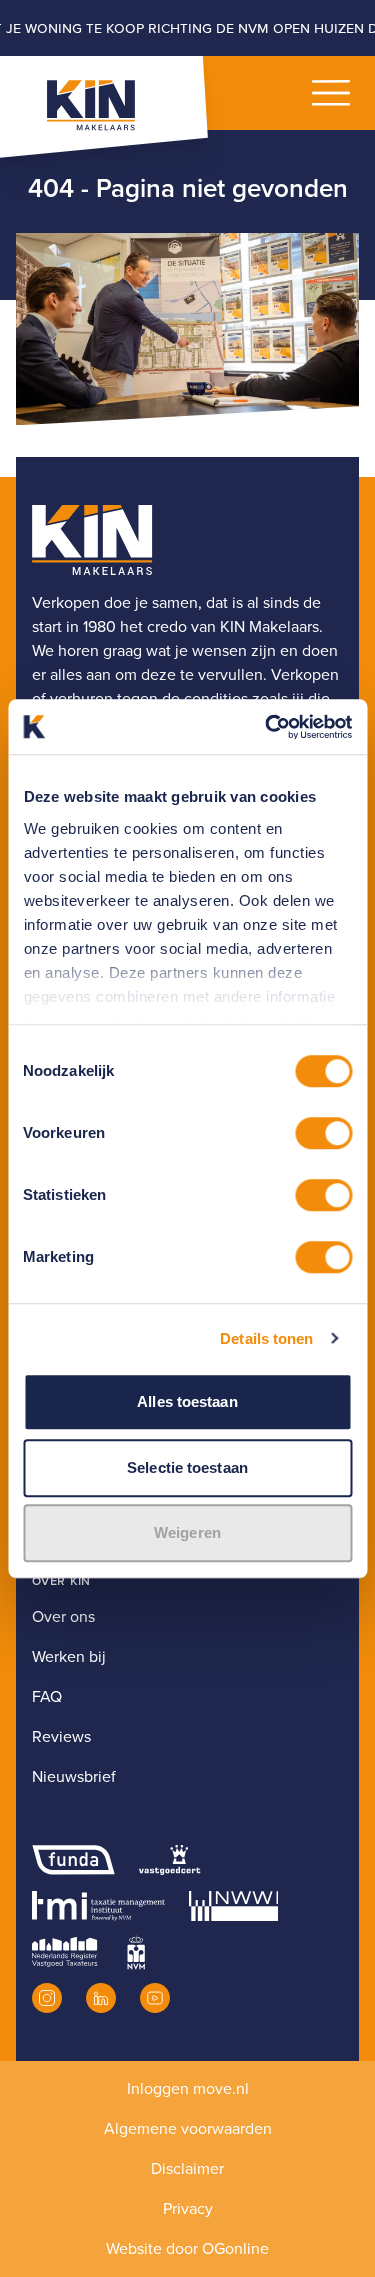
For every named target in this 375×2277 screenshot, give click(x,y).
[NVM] (136, 1952)
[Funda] (73, 1860)
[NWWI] (233, 1906)
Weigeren (187, 1532)
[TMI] (98, 1906)
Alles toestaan (187, 1401)
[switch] (323, 1133)
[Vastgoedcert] (169, 1860)
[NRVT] (65, 1952)
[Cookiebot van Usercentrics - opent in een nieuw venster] (267, 727)
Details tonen (266, 1338)
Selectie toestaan (187, 1467)
